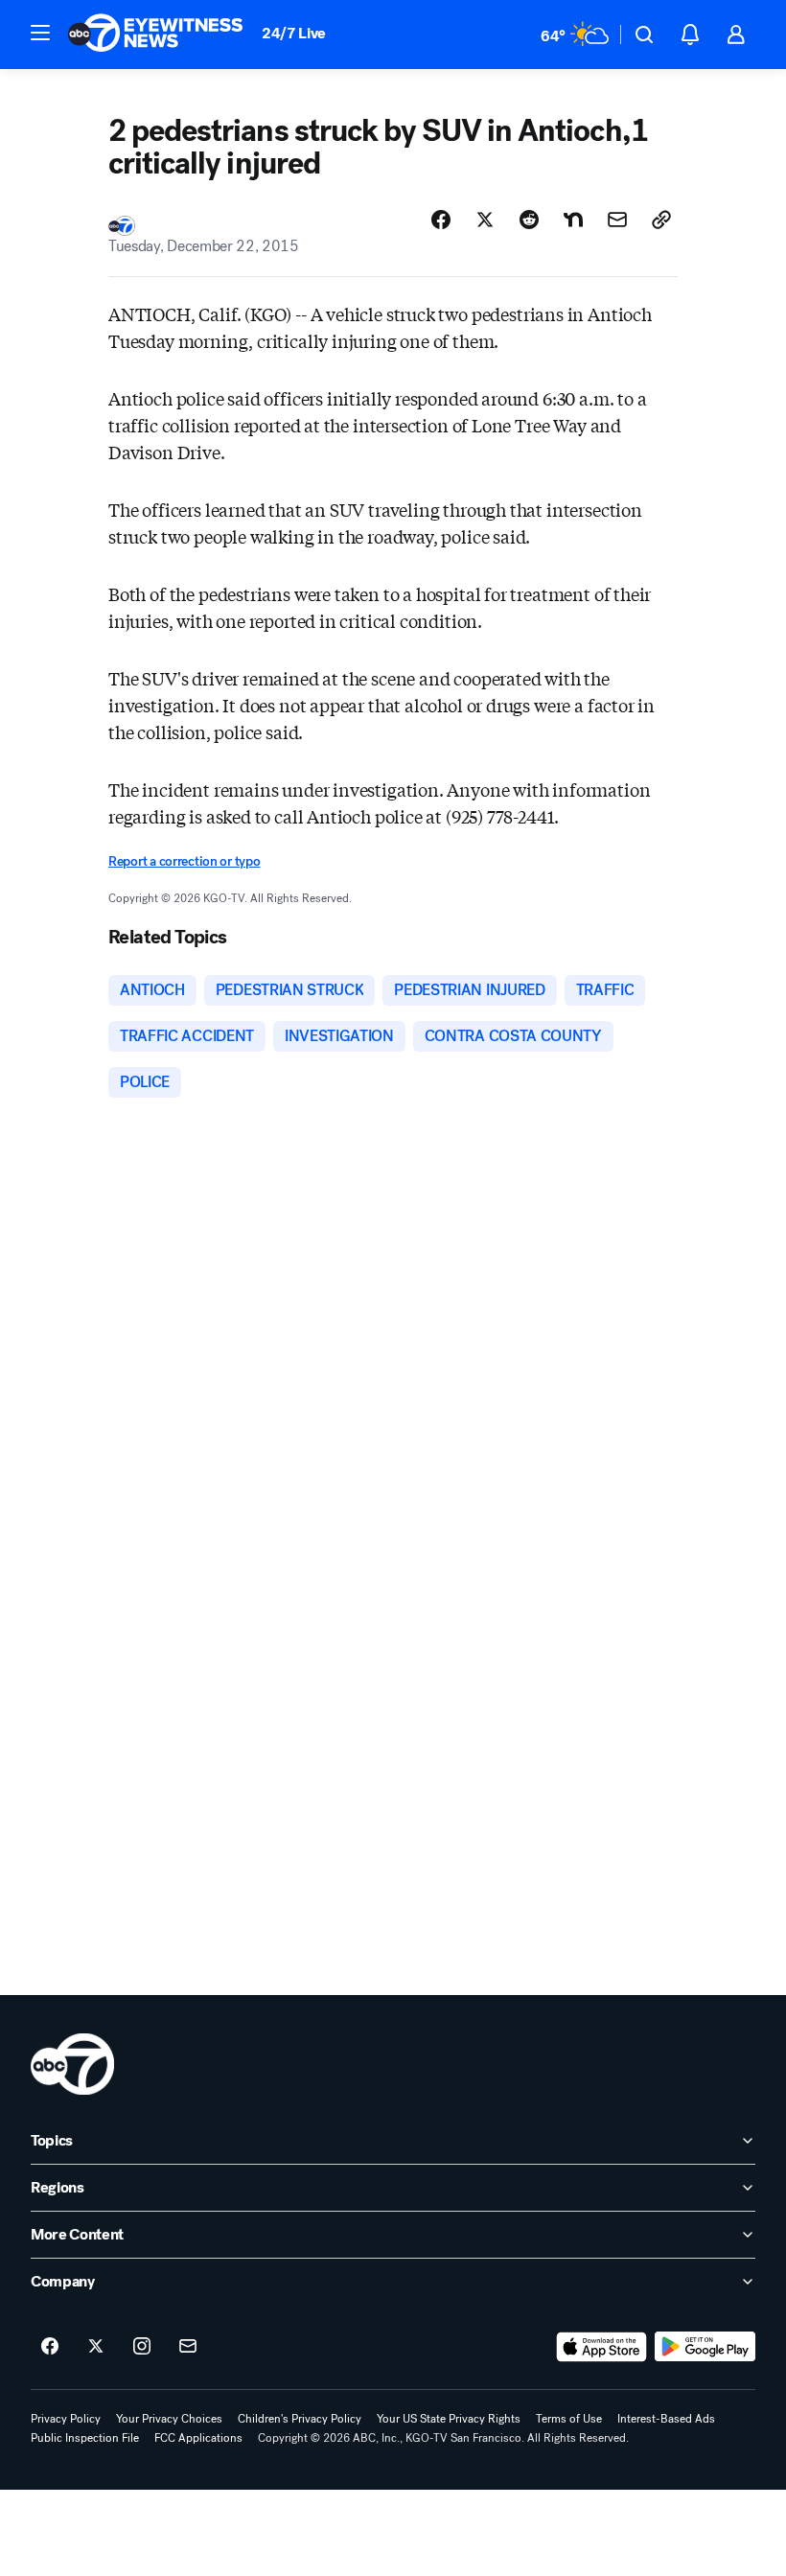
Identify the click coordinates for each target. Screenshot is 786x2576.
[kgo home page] (72, 2064)
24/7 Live (294, 33)
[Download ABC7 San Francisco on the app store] (602, 2347)
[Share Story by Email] (617, 220)
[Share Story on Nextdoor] (573, 220)
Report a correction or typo (184, 861)
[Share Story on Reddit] (529, 220)
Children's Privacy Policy (300, 2419)
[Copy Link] (661, 220)
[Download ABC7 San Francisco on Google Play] (705, 2347)
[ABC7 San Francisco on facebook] (50, 2347)
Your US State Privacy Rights (449, 2419)
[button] (40, 33)
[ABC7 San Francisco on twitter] (96, 2347)
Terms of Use (569, 2419)
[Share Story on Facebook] (441, 220)
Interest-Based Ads (666, 2419)
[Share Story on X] (485, 220)
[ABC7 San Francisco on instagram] (142, 2347)
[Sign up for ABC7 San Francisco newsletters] (188, 2347)
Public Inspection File (85, 2438)
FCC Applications (198, 2438)
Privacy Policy (66, 2419)
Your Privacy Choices (169, 2419)
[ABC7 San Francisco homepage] (155, 35)
